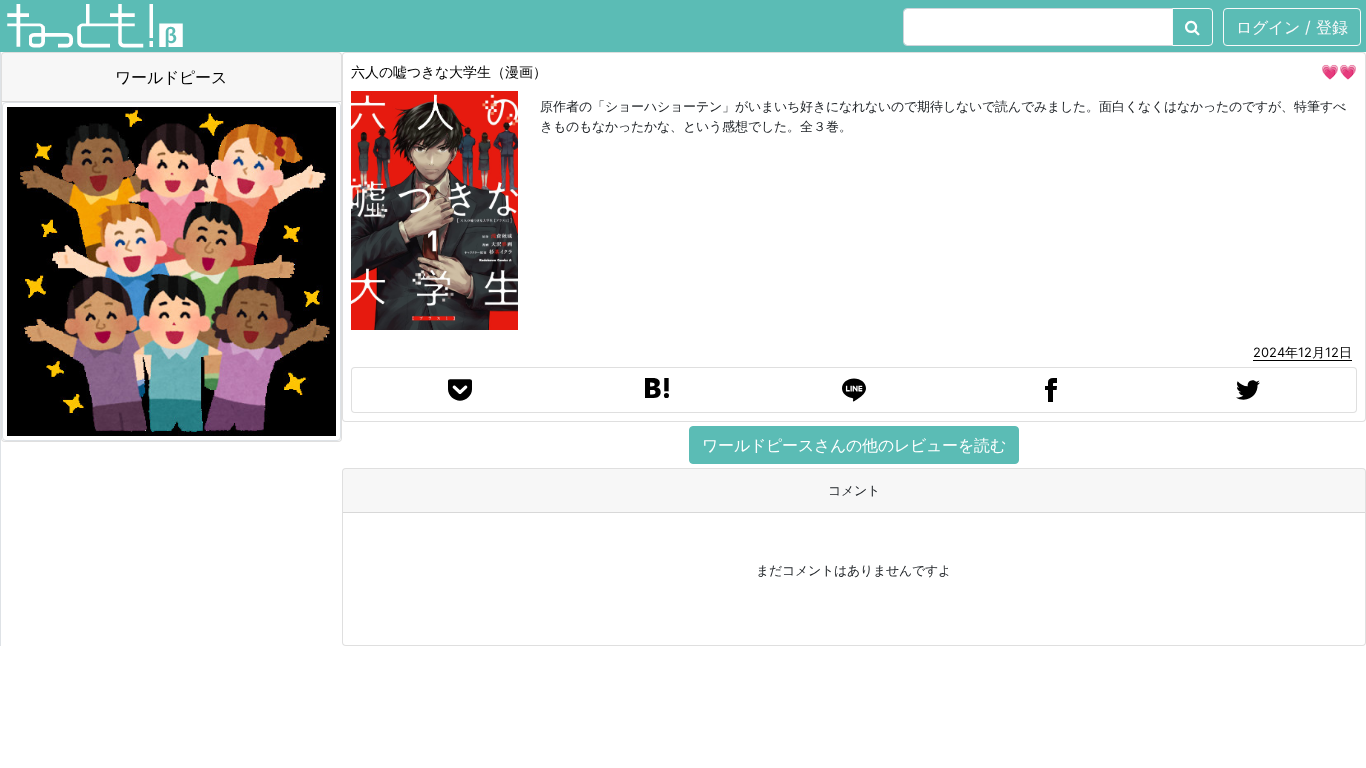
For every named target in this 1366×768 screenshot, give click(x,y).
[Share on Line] (854, 390)
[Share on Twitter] (1248, 390)
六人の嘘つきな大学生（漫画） (449, 71)
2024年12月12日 (1302, 352)
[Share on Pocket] (460, 390)
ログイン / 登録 (1292, 27)
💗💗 (1339, 71)
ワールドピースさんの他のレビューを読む (854, 445)
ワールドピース (171, 77)
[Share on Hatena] (657, 390)
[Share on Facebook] (1051, 390)
